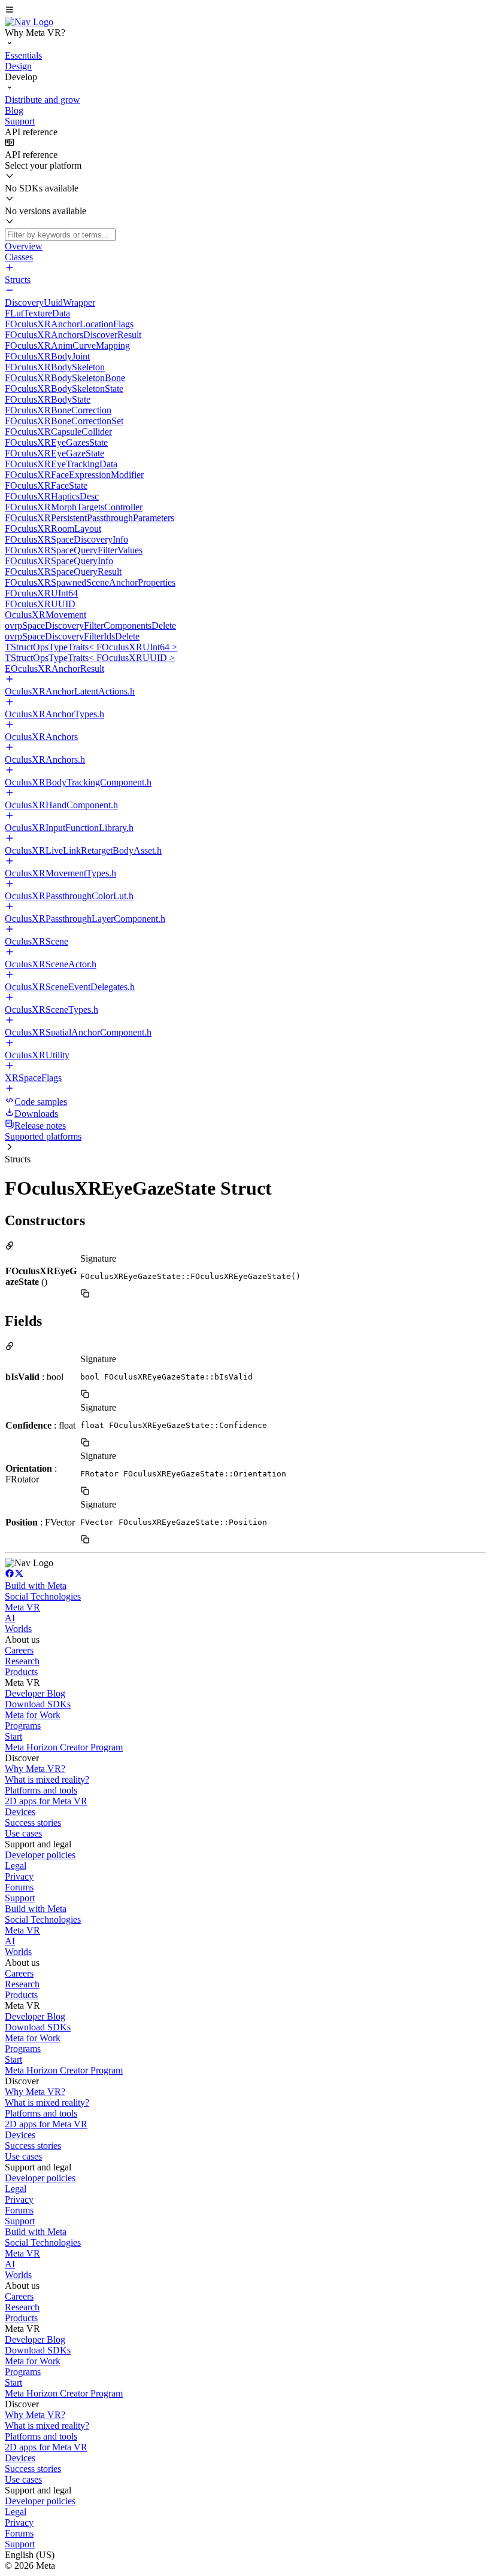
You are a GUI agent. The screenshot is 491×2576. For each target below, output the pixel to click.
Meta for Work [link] (33, 1715)
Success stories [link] (33, 1823)
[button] (245, 11)
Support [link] (20, 1898)
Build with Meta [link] (36, 1586)
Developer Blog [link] (35, 1693)
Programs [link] (23, 1726)
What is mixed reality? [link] (47, 1779)
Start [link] (13, 1736)
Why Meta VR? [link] (35, 1769)
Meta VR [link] (22, 1607)
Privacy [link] (19, 1876)
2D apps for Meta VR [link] (46, 1801)
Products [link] (21, 1672)
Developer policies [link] (40, 1855)
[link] (29, 22)
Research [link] (22, 1661)
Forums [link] (19, 1887)
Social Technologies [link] (43, 1596)
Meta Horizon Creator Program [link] (64, 1747)
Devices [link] (20, 1812)
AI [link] (10, 1618)
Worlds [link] (18, 1629)
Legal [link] (16, 1866)
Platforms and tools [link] (41, 1790)
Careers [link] (19, 1650)
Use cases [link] (23, 1833)
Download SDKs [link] (38, 1704)
